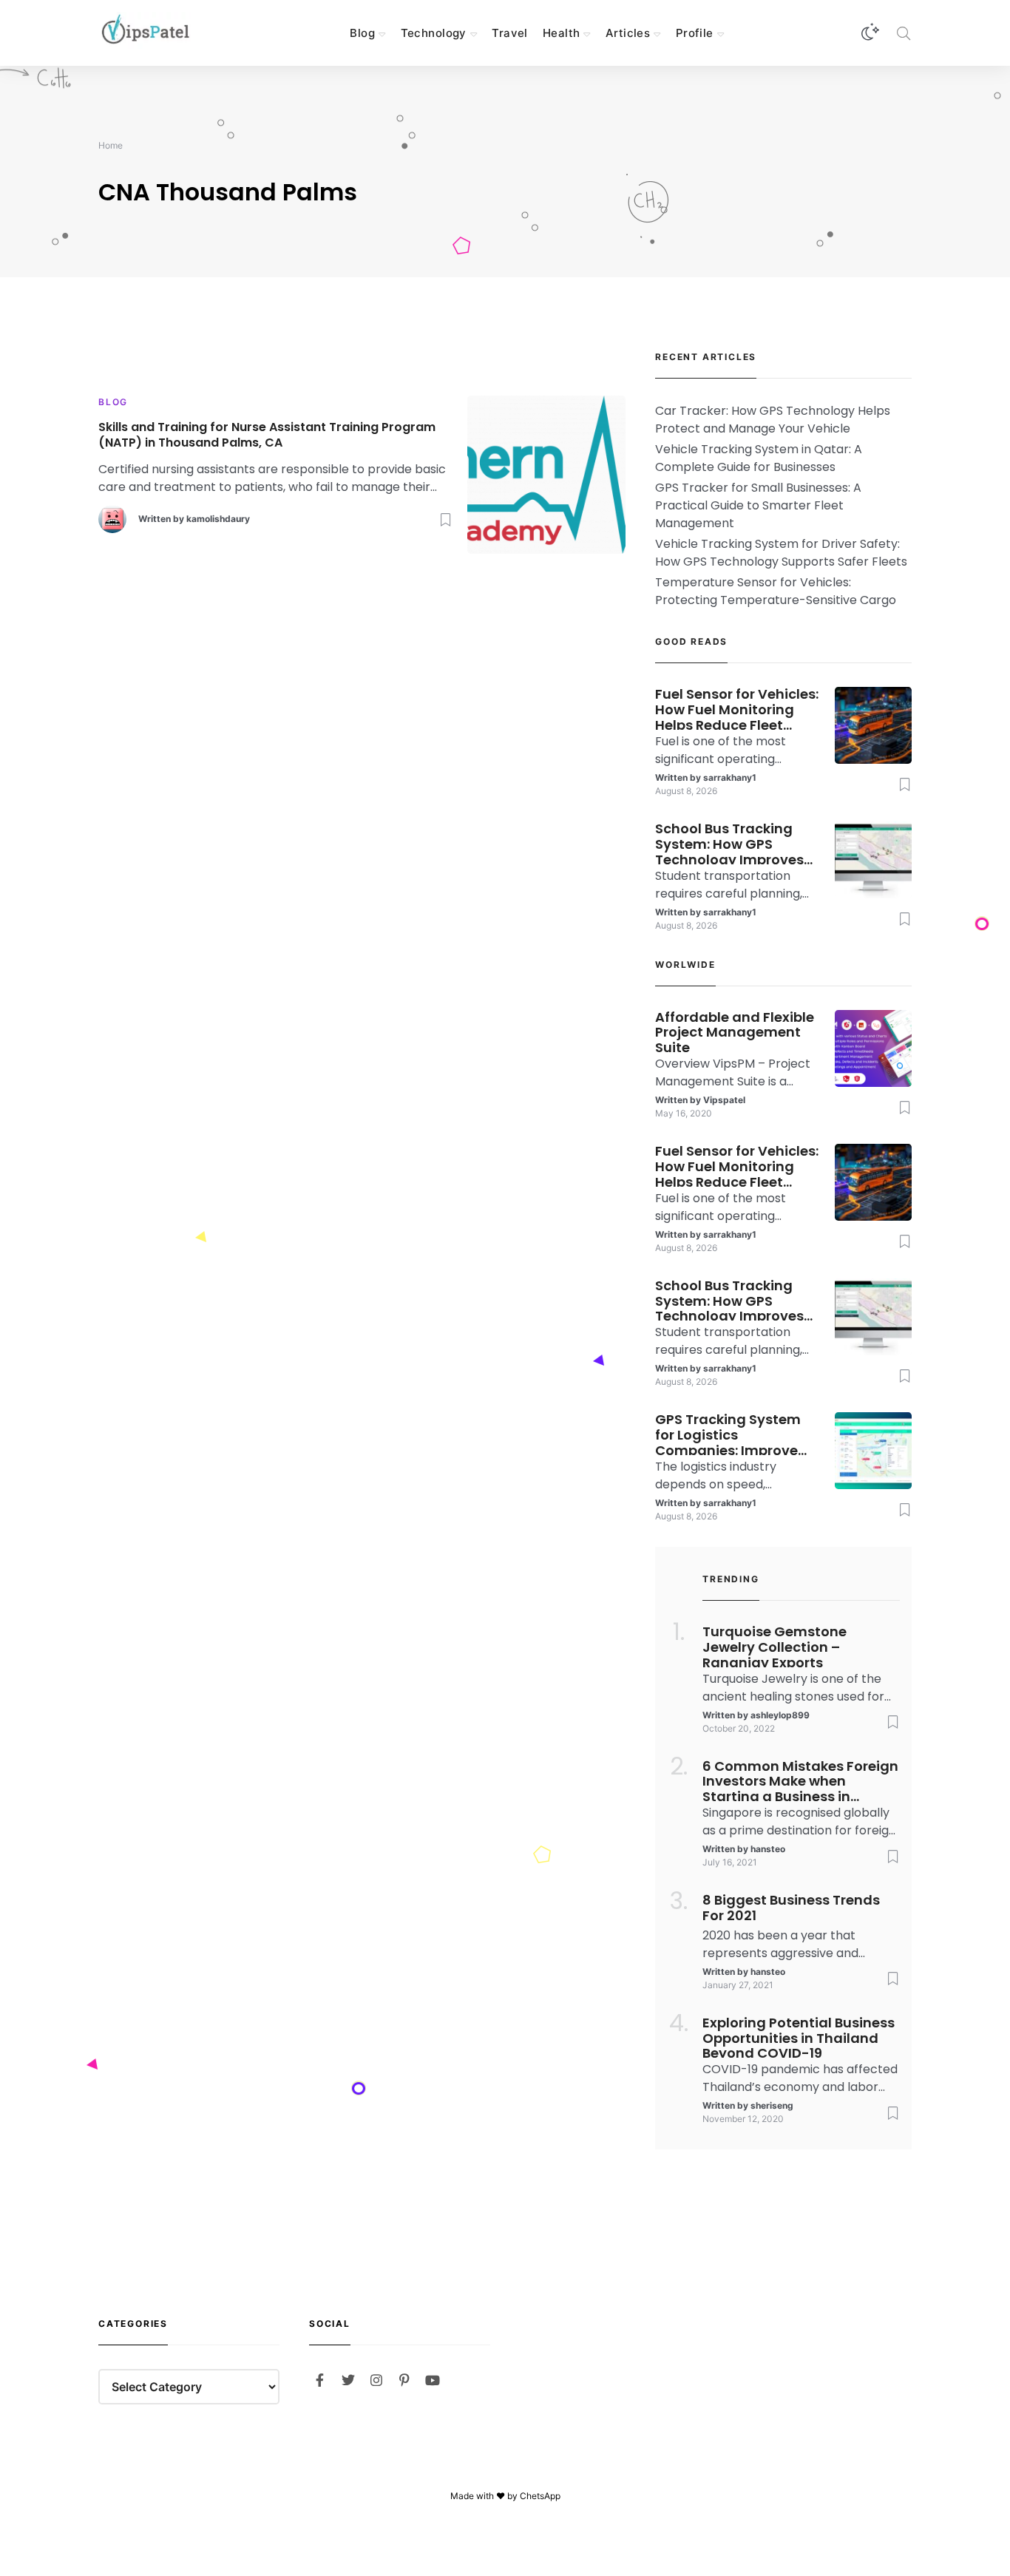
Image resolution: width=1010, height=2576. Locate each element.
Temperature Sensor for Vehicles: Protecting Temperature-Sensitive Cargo (776, 591)
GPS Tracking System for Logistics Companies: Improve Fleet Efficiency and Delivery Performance (729, 1434)
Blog (362, 33)
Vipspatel (724, 1100)
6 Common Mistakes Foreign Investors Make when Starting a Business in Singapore (800, 1780)
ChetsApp (540, 2496)
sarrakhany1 (730, 777)
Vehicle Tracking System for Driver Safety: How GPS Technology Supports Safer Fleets (781, 553)
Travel (510, 33)
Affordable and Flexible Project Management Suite (735, 1031)
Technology (434, 33)
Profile (695, 33)
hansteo (768, 1849)
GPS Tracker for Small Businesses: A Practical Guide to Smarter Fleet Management (758, 505)
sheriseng (772, 2105)
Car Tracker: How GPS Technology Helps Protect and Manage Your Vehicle (773, 420)
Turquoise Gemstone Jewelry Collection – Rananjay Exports (775, 1646)
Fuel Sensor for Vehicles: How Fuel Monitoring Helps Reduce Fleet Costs (737, 708)
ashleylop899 (780, 1715)
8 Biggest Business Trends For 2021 (791, 1908)
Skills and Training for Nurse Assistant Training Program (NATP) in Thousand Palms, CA (267, 435)
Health (562, 33)
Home (111, 145)
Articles (628, 33)
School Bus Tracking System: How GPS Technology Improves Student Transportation (737, 843)
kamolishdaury (218, 519)
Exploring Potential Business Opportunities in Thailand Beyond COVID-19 (799, 2037)
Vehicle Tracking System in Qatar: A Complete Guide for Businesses (759, 458)
